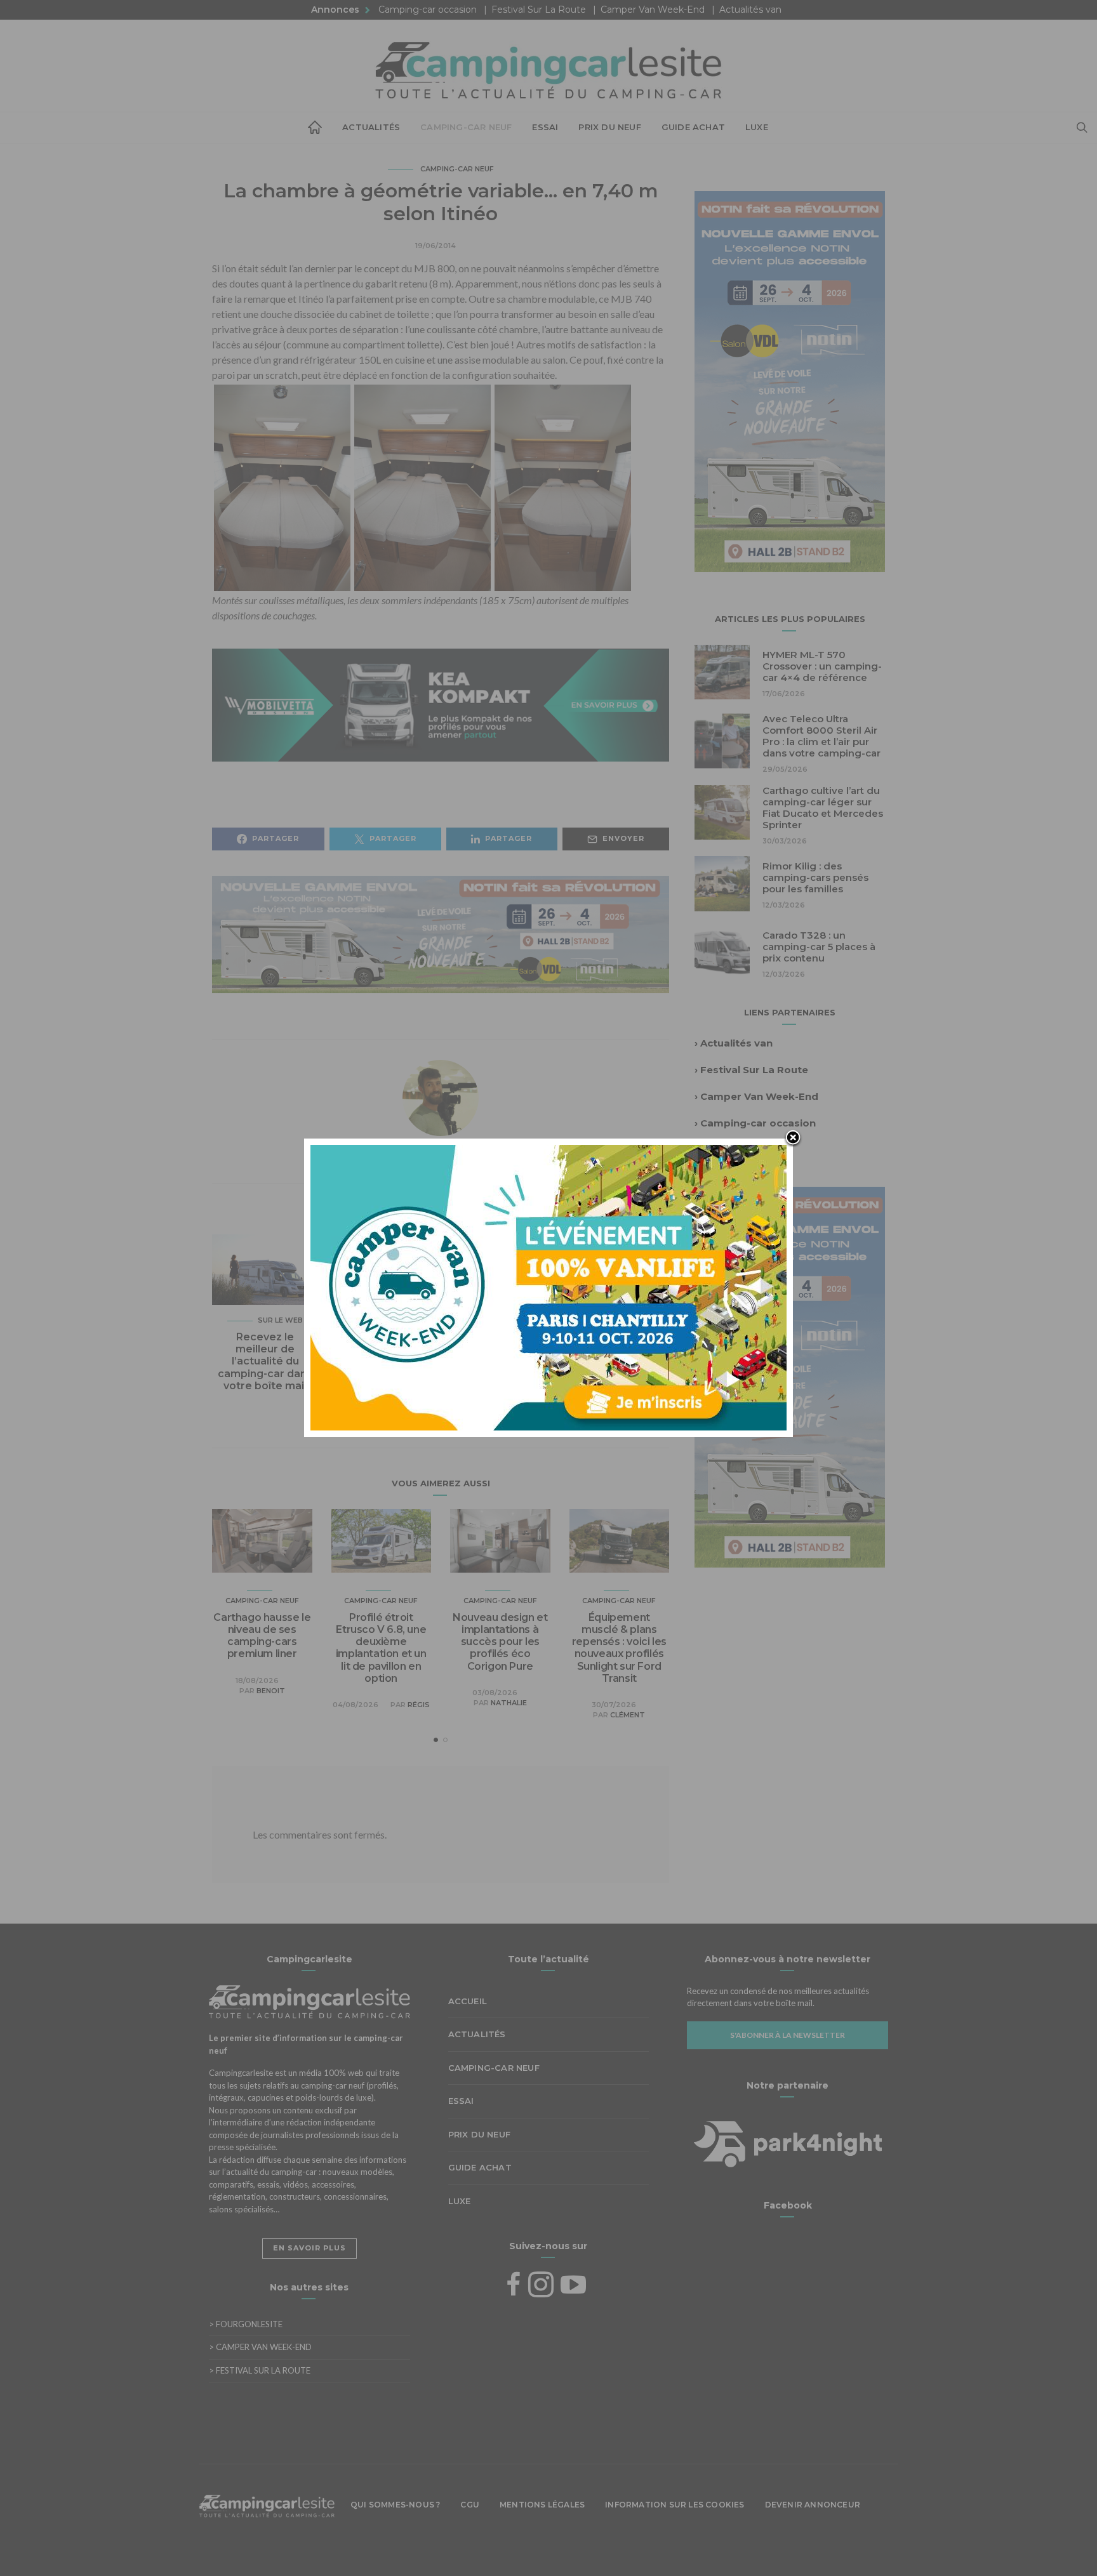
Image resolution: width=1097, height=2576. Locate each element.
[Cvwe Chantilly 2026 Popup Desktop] (548, 1286)
